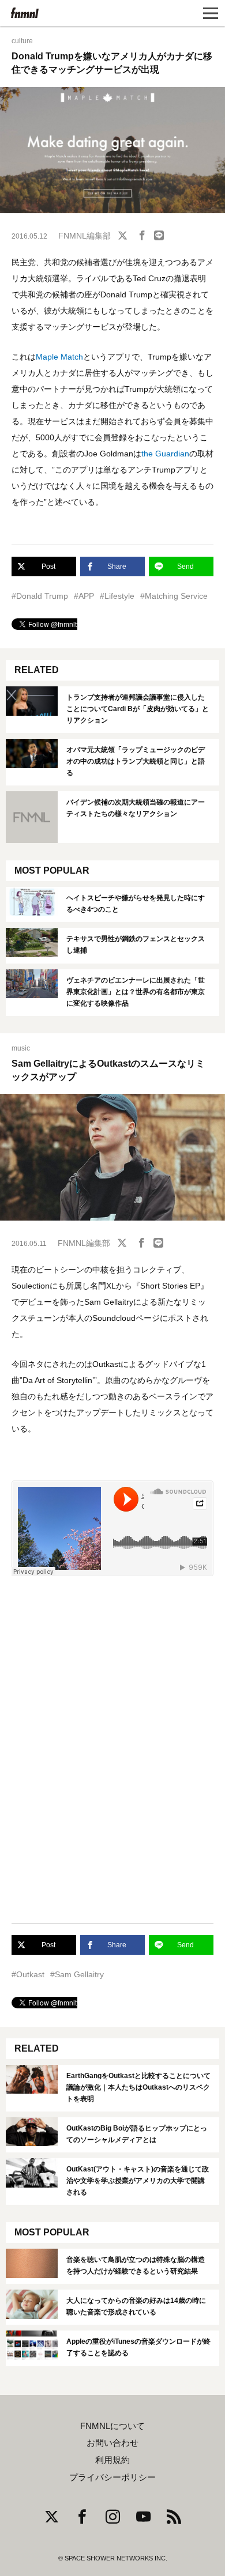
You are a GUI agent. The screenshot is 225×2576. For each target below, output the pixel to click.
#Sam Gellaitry (77, 1974)
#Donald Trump (40, 596)
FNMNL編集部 (85, 236)
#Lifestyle (117, 596)
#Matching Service (174, 596)
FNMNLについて (112, 2426)
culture (22, 41)
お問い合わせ (112, 2443)
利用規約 (112, 2460)
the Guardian (165, 454)
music (21, 1048)
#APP (84, 596)
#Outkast (28, 1974)
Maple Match (59, 357)
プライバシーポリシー (112, 2477)
